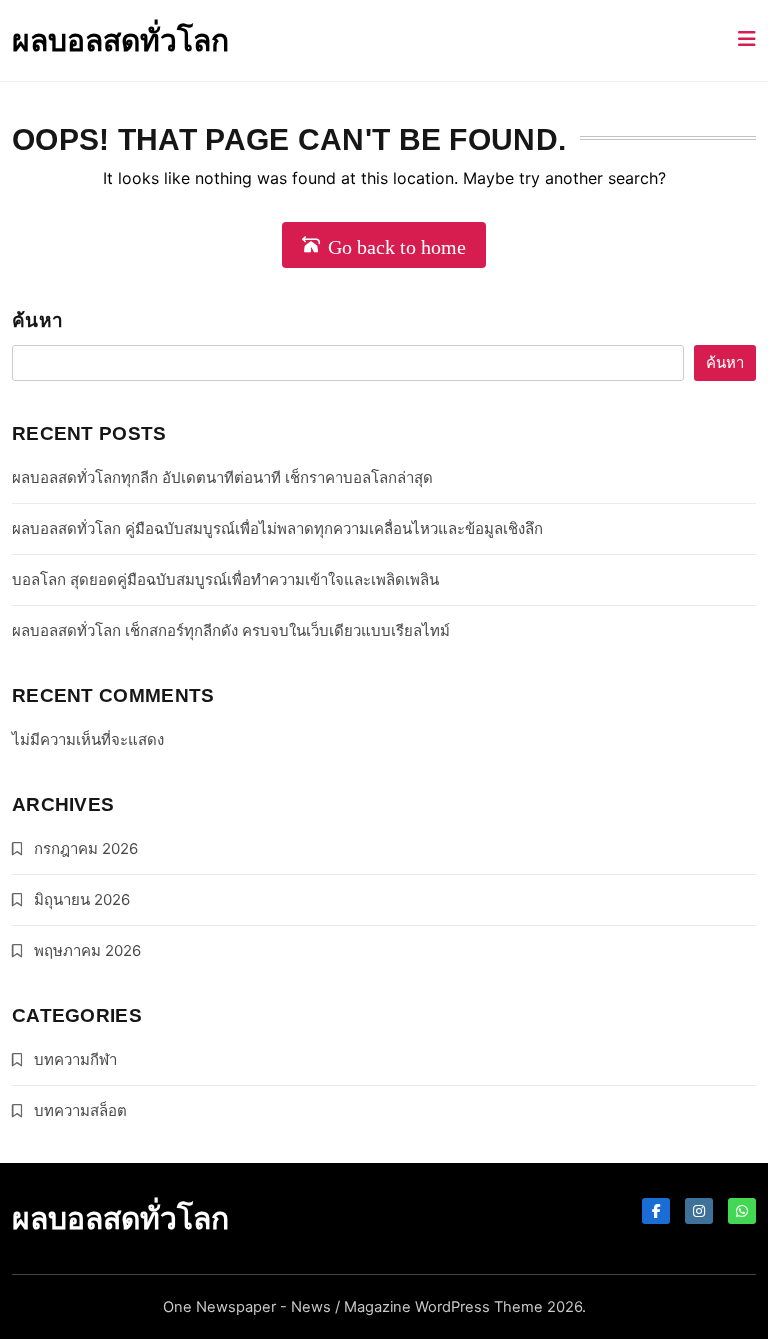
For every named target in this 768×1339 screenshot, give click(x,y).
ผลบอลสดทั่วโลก (120, 40)
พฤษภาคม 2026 (87, 950)
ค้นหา (37, 320)
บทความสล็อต (80, 1110)
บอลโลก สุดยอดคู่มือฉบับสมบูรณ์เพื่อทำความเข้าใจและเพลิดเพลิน (225, 579)
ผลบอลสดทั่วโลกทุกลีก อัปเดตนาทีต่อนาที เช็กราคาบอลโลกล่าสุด (222, 477)
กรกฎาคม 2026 (86, 848)
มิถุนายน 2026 (82, 899)
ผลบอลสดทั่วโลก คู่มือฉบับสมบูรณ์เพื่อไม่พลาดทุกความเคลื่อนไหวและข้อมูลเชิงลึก (277, 528)
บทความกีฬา (75, 1059)
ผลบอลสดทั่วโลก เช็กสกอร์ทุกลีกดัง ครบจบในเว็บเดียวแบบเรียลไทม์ (231, 630)
